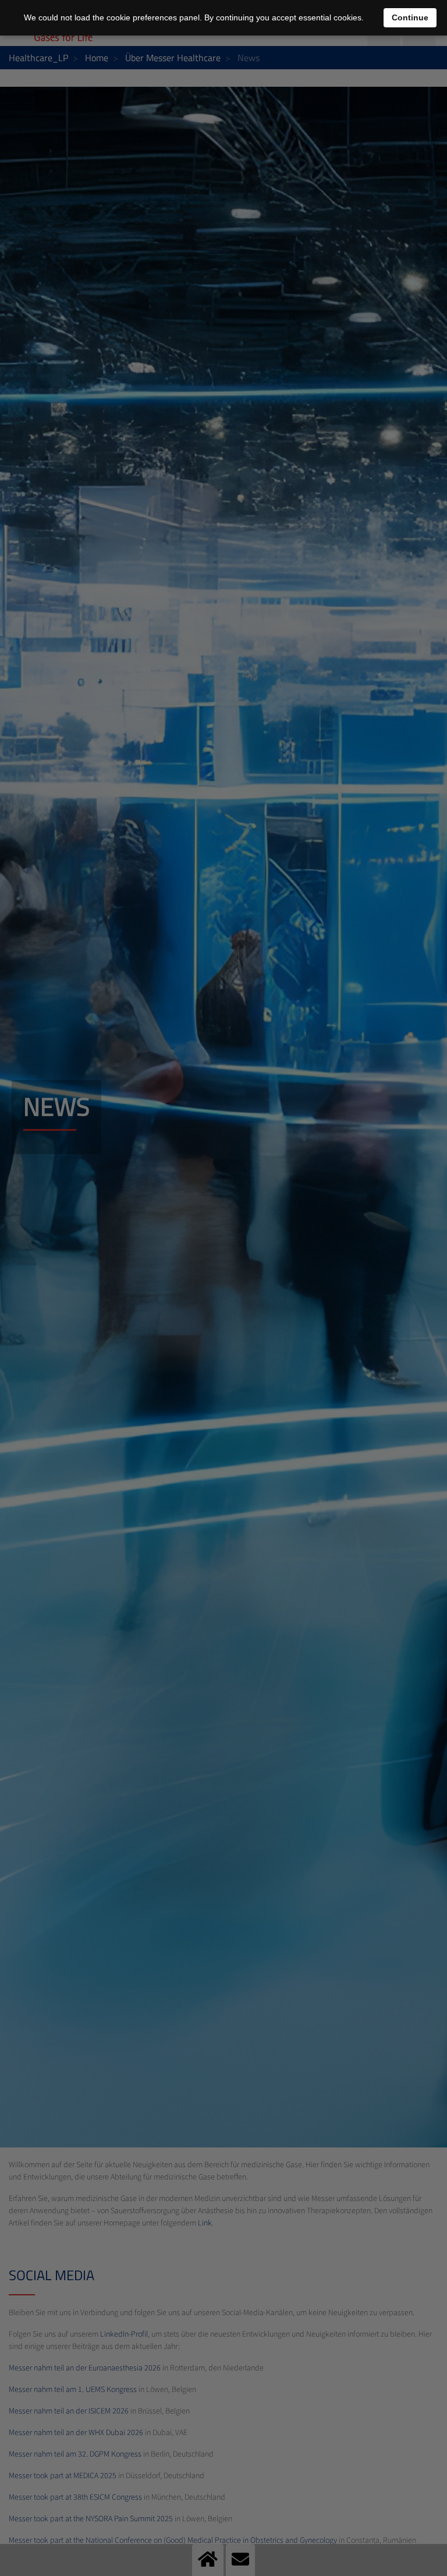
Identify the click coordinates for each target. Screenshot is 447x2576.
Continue (410, 17)
